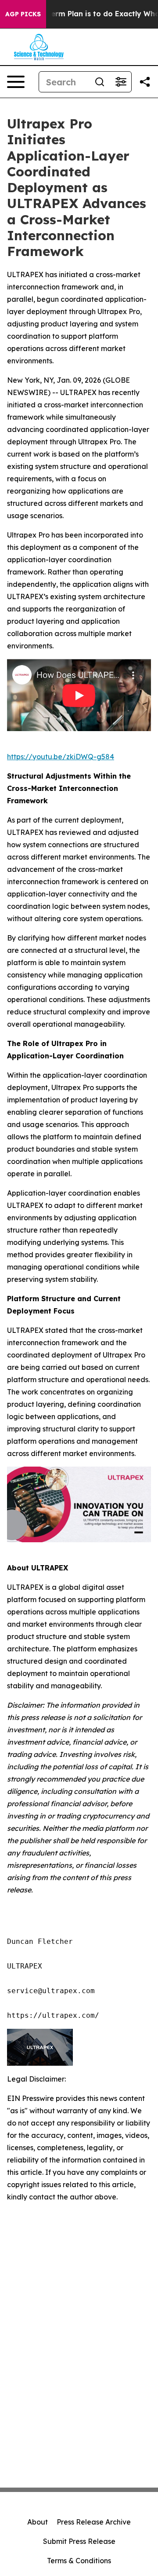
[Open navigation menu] (16, 82)
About (38, 2522)
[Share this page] (145, 82)
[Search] (100, 82)
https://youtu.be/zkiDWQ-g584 (61, 757)
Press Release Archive (94, 2522)
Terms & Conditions (79, 2561)
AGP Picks (23, 14)
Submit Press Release (79, 2541)
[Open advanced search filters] (121, 82)
